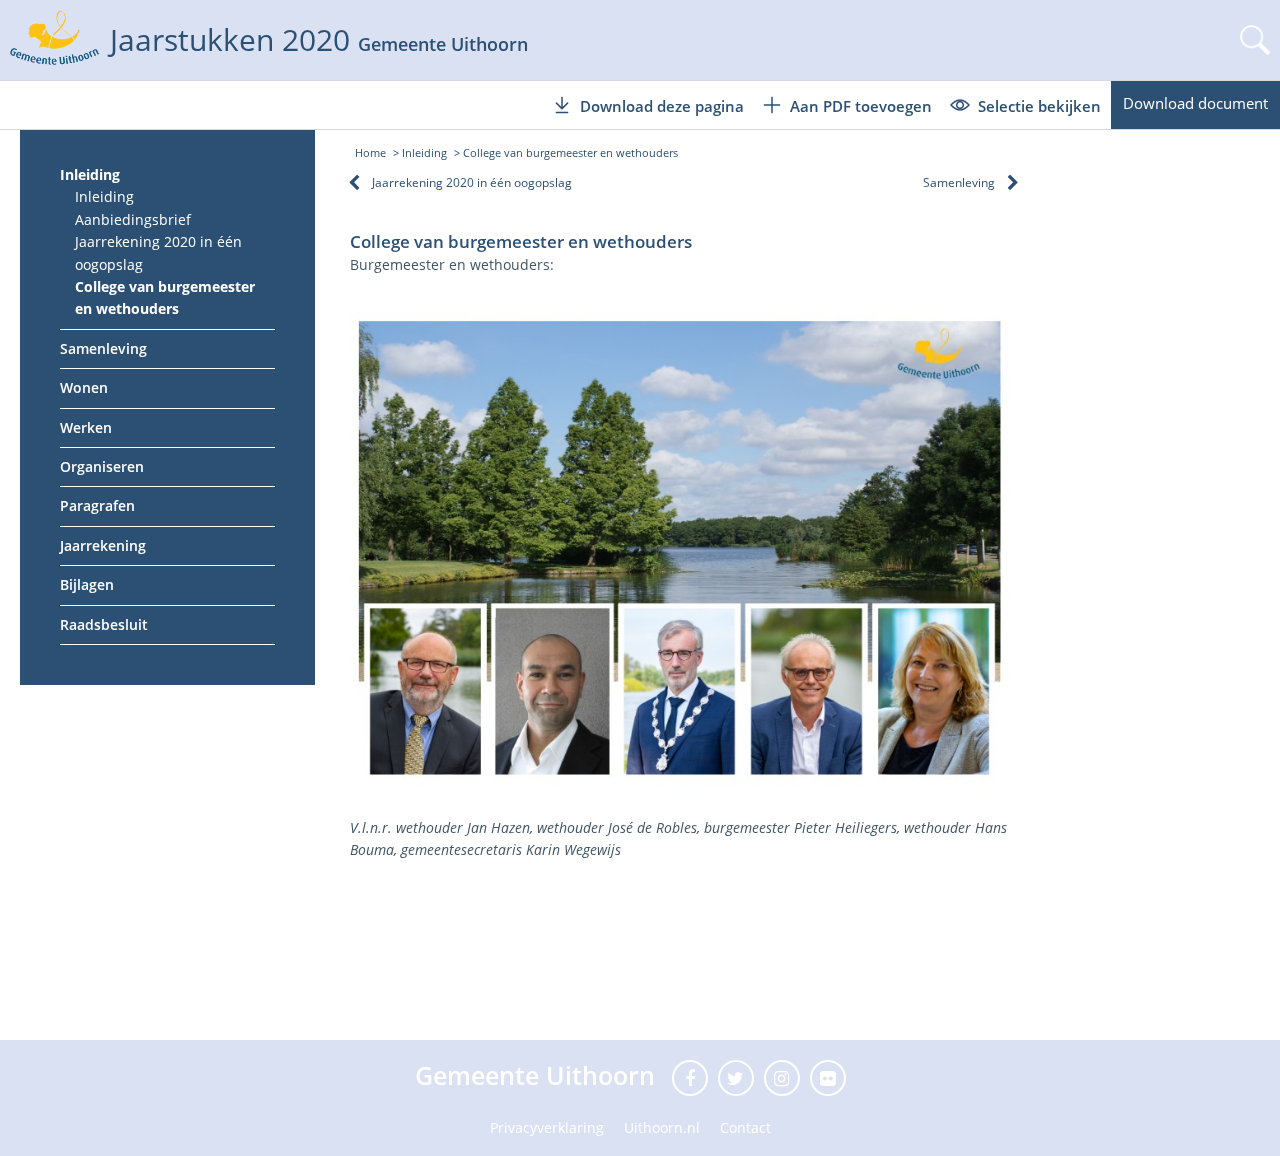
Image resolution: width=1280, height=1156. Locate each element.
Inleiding (90, 174)
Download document (1195, 103)
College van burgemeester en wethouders (165, 297)
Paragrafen (97, 505)
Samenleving (103, 348)
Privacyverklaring (547, 1127)
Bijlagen (87, 584)
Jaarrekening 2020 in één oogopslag (158, 252)
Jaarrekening (103, 545)
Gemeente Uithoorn (538, 1075)
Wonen (84, 387)
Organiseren (102, 466)
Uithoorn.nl (662, 1127)
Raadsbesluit (104, 624)
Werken (86, 427)
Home (370, 152)
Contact (745, 1127)
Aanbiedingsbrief (133, 219)
